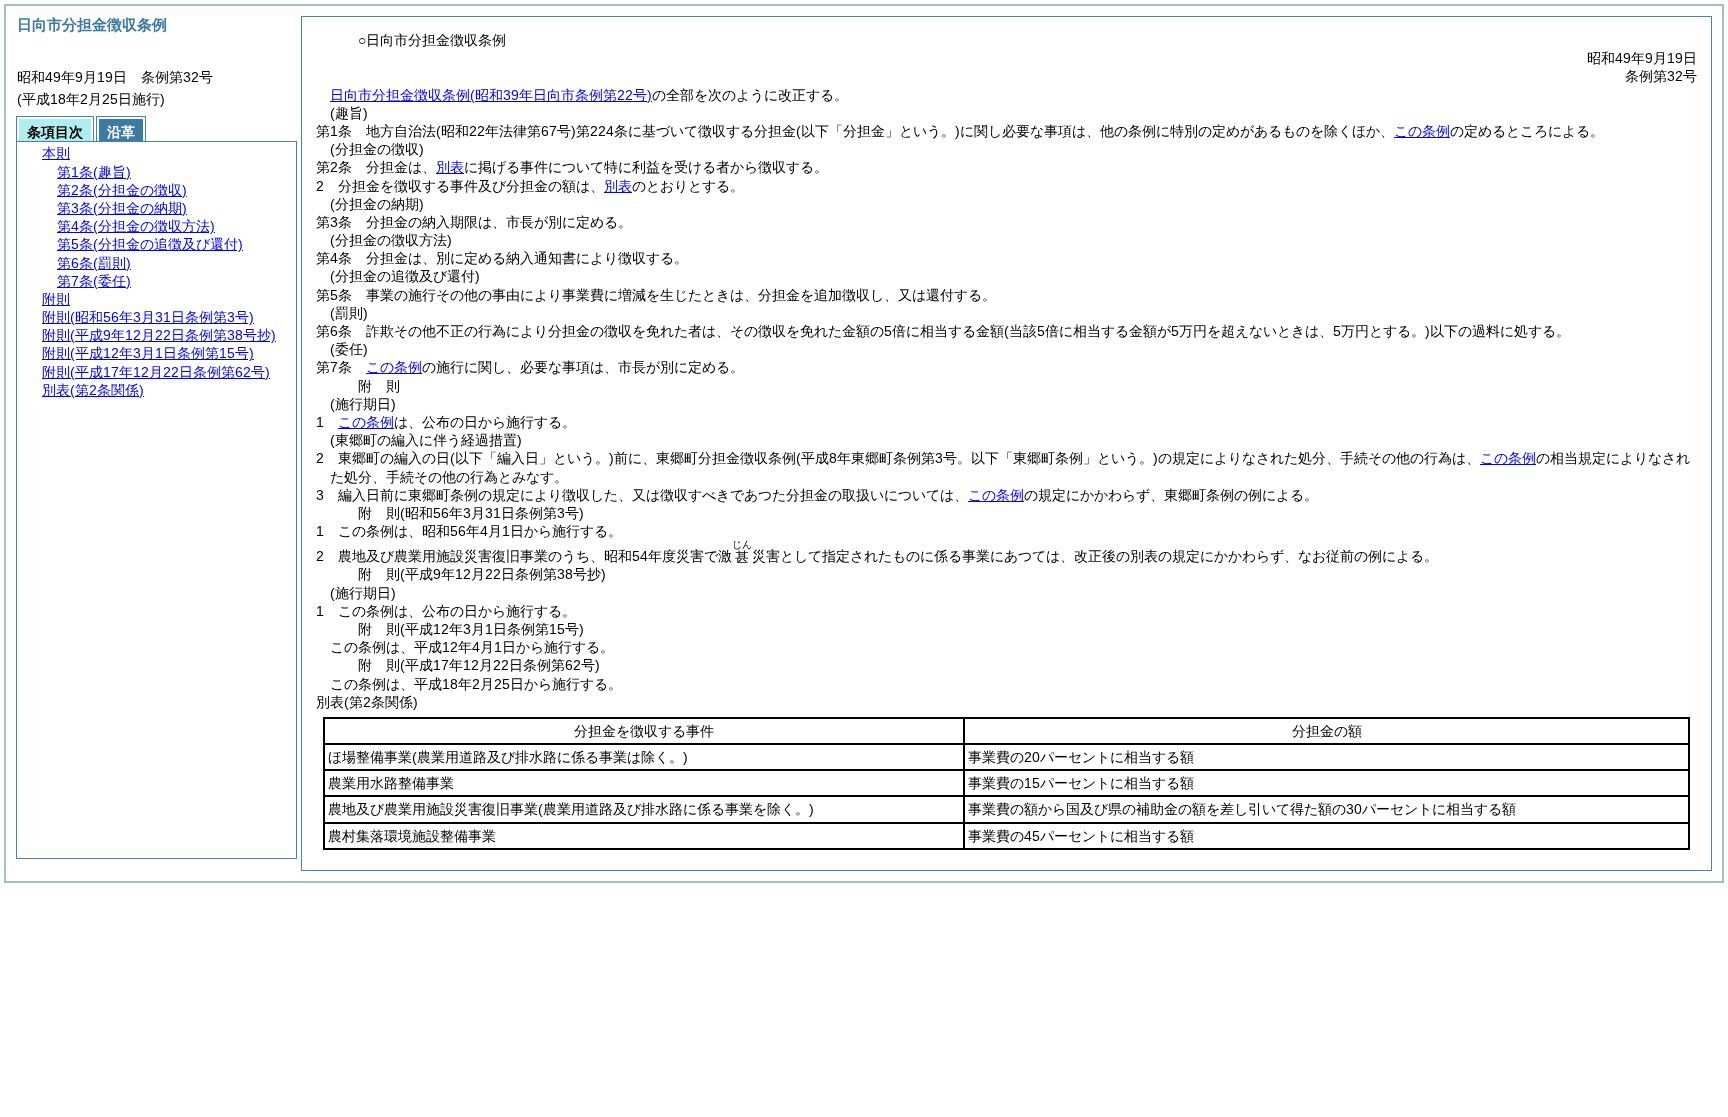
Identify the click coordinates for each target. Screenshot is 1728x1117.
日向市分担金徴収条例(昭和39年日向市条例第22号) (491, 95)
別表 (450, 167)
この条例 (1422, 131)
